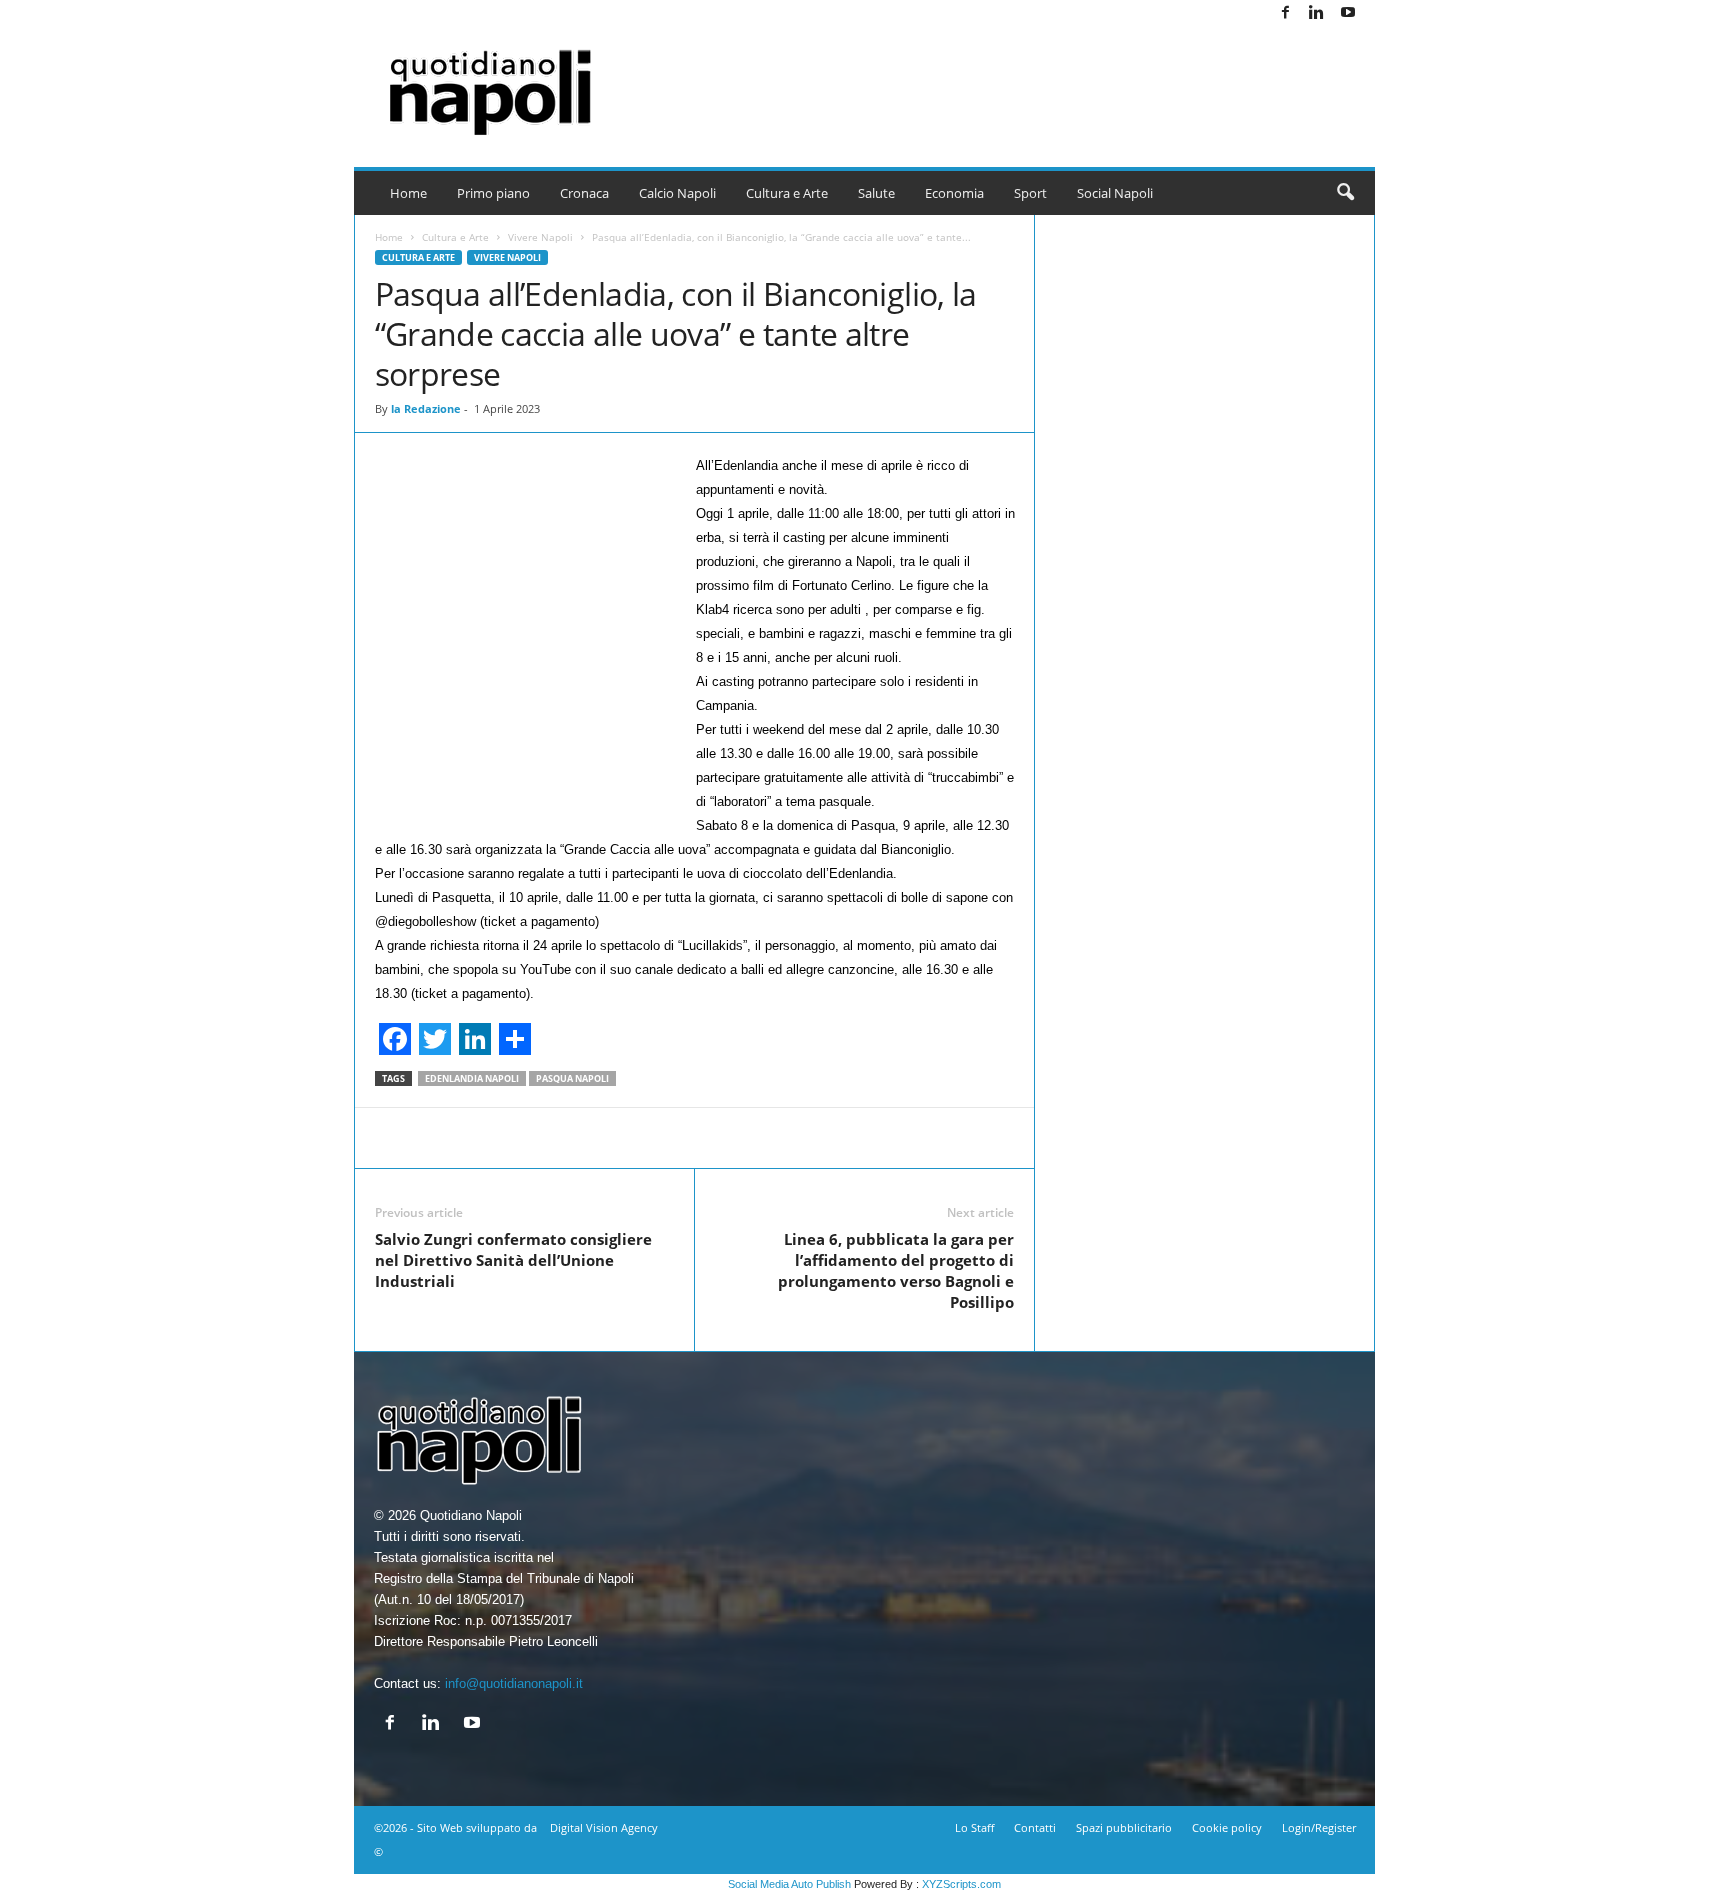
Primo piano (493, 193)
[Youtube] (1348, 13)
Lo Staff (974, 1827)
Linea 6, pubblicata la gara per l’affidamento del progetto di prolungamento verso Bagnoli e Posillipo (896, 1270)
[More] (990, 1138)
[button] (1345, 193)
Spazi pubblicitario (1124, 1827)
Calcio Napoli (677, 193)
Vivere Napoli (540, 237)
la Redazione (426, 408)
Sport (1030, 193)
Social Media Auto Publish (789, 1884)
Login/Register (1319, 1827)
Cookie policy (1227, 1827)
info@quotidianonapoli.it (514, 1683)
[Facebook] (1286, 13)
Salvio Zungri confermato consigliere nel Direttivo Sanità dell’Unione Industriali (513, 1260)
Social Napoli (1115, 193)
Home (408, 193)
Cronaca (584, 193)
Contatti (1035, 1827)
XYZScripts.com (961, 1884)
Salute (876, 193)
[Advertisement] (1011, 80)
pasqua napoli (572, 1078)
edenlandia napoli (472, 1078)
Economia (954, 193)
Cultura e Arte (787, 193)
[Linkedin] (1317, 13)
